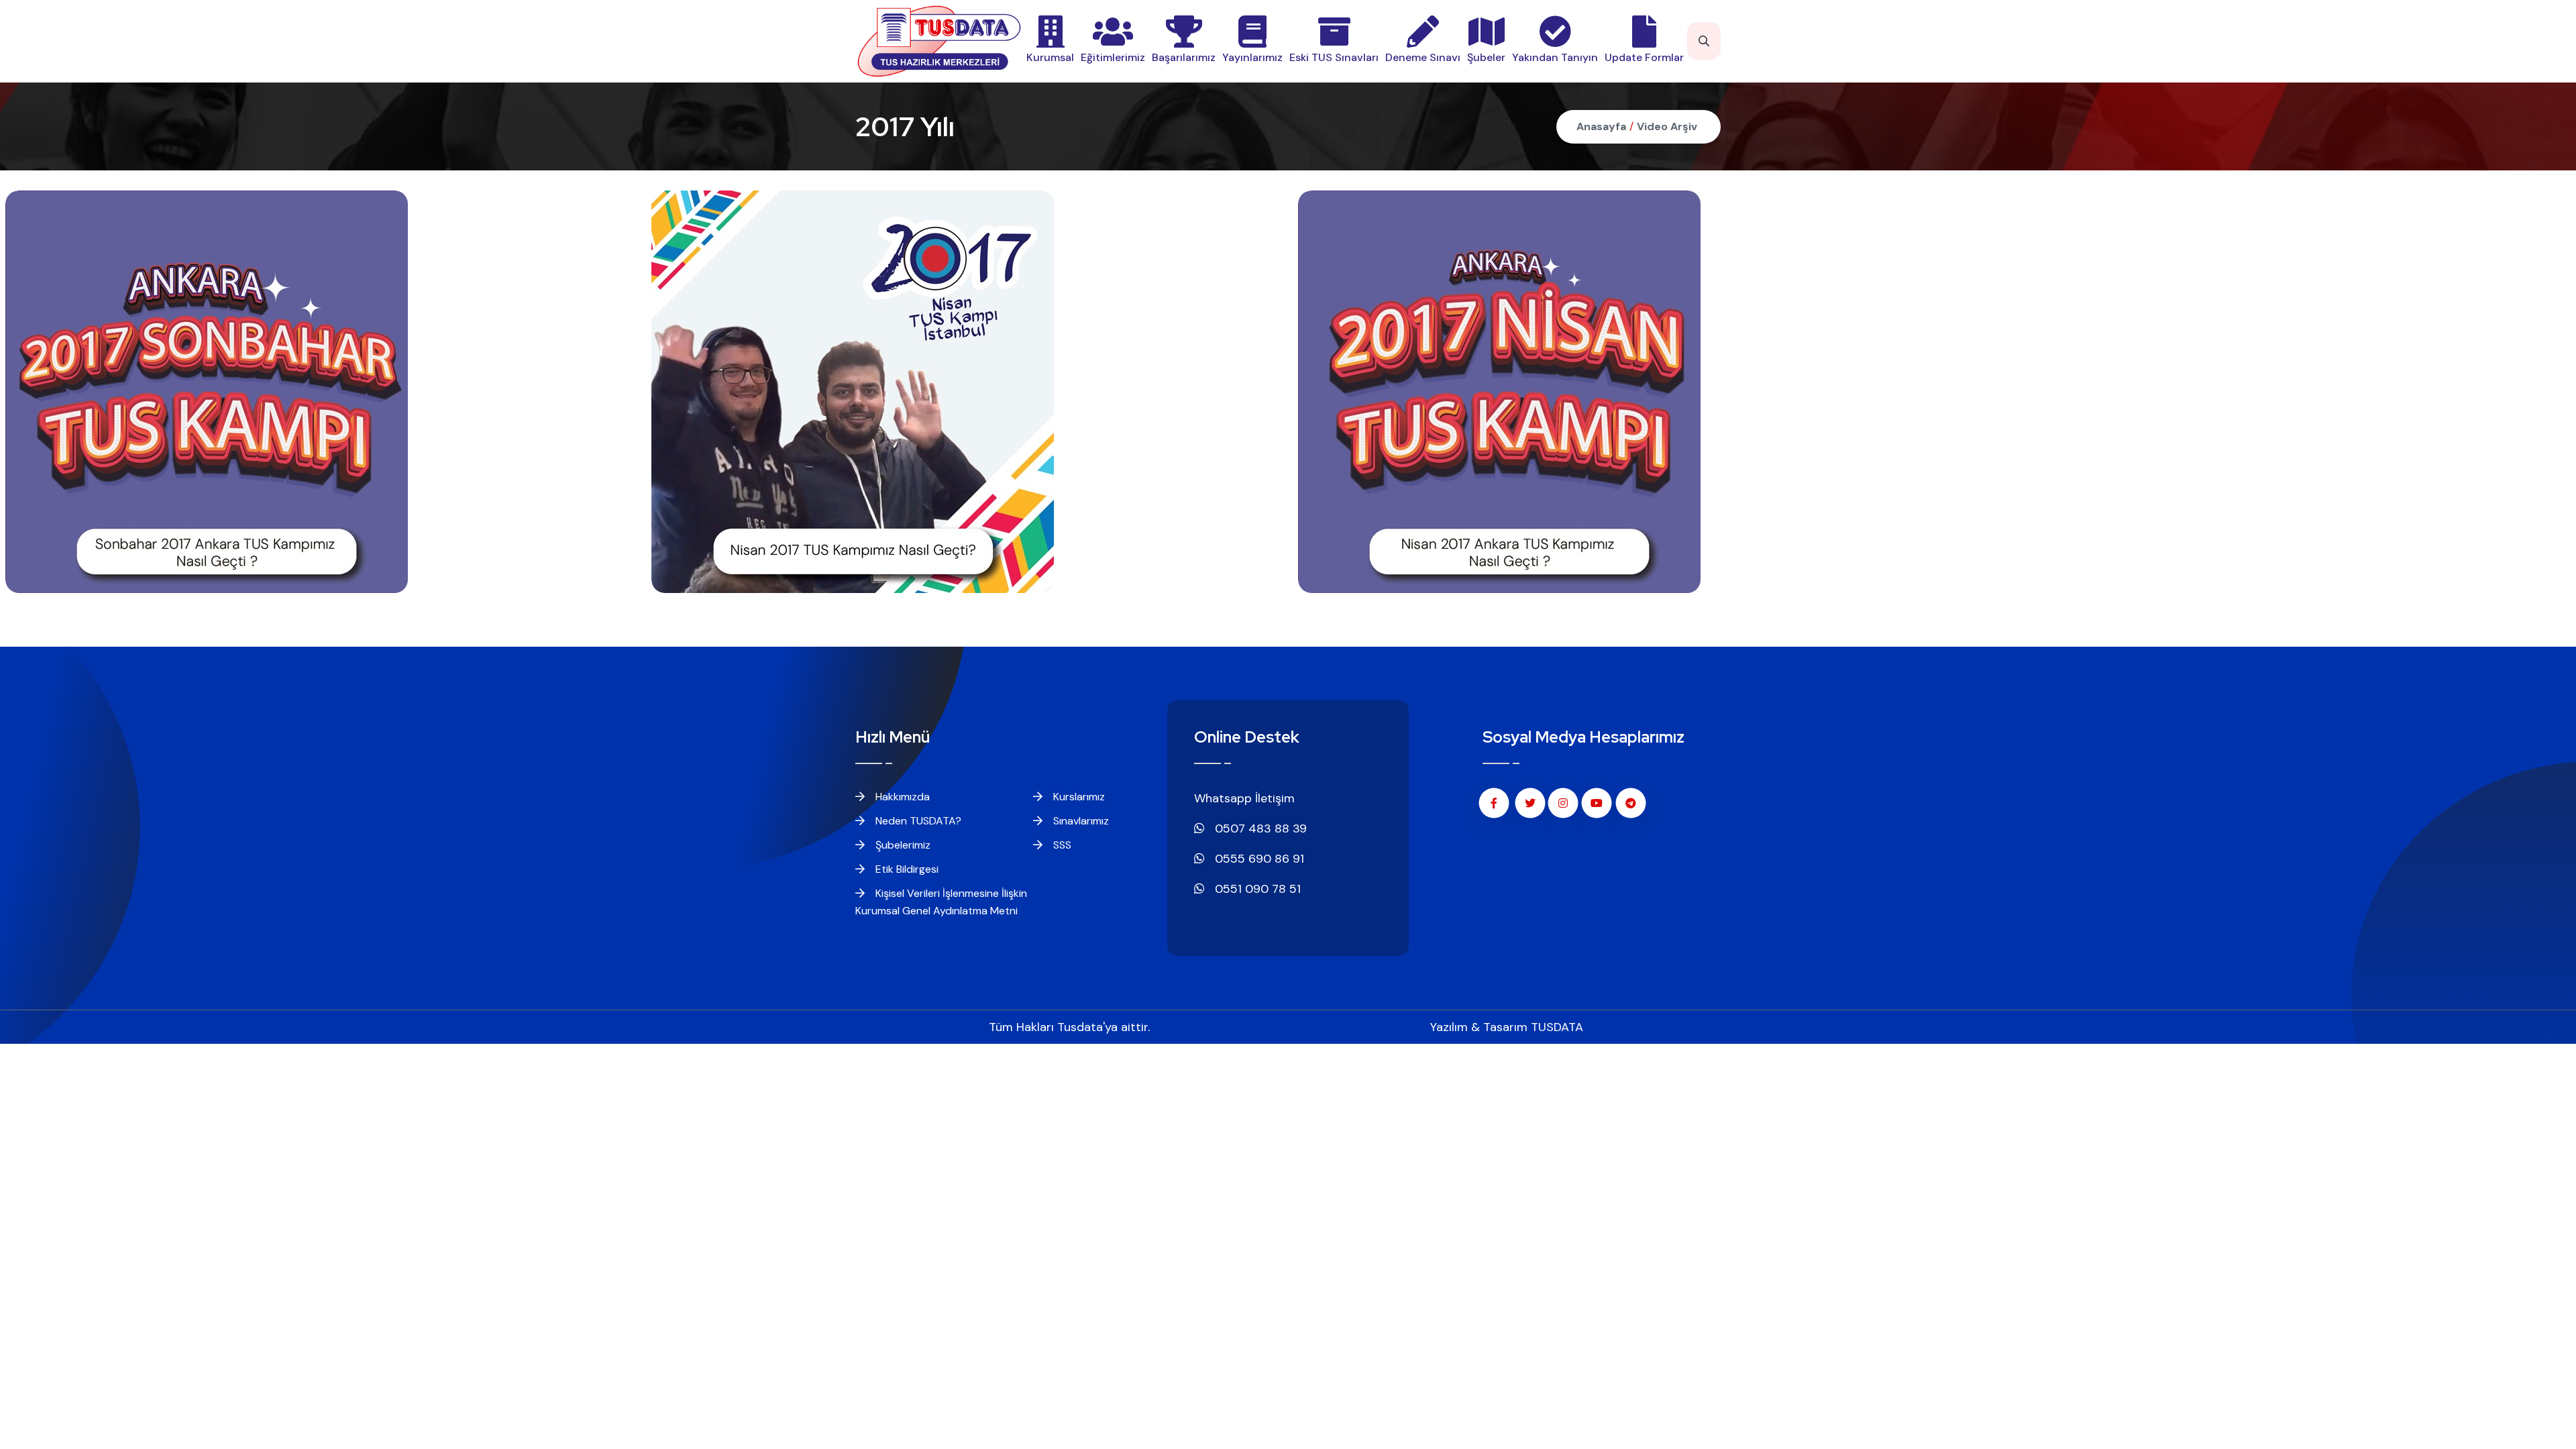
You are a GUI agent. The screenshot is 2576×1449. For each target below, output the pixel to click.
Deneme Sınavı (1423, 57)
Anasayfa (1601, 126)
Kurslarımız (1078, 797)
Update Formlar (1644, 57)
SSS (1061, 845)
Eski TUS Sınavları (1334, 57)
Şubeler (1486, 57)
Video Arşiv (1667, 126)
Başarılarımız (1184, 57)
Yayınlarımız (1252, 57)
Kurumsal (1050, 57)
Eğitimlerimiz (1113, 57)
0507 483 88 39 (1259, 828)
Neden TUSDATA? (917, 821)
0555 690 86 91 (1258, 859)
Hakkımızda (901, 797)
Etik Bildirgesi (906, 869)
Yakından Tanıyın (1555, 57)
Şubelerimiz (902, 845)
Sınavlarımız (1080, 821)
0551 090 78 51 (1256, 889)
